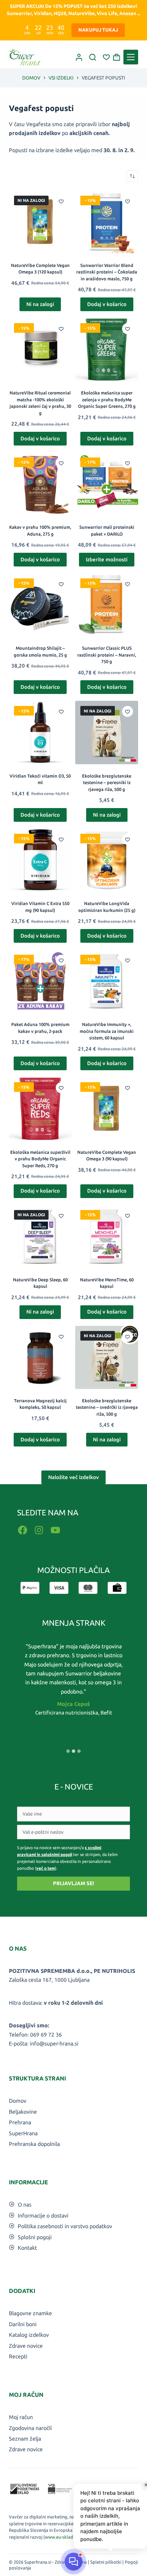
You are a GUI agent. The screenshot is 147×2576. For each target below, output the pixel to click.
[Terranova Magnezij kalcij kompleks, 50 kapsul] (40, 1357)
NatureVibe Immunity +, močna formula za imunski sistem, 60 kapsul (107, 1031)
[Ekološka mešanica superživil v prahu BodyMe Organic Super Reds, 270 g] (40, 1109)
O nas (25, 2205)
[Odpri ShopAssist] (73, 2562)
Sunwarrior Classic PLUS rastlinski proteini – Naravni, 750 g (107, 655)
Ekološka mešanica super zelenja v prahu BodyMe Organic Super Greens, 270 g (107, 399)
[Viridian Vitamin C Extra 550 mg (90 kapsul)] (40, 860)
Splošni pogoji (35, 2237)
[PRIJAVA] (79, 57)
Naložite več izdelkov (73, 1477)
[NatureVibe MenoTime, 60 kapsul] (107, 1236)
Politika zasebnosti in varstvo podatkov (65, 2226)
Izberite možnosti (107, 559)
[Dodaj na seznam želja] (61, 201)
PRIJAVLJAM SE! (73, 1883)
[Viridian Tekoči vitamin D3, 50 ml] (40, 732)
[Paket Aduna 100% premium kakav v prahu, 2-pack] (40, 981)
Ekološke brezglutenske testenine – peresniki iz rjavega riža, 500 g (107, 783)
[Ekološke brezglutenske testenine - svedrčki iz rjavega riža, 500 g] (107, 1357)
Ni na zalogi (40, 304)
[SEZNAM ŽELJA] (106, 57)
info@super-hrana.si (54, 2043)
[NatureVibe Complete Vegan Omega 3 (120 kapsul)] (40, 222)
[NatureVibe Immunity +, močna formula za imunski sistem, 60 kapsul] (107, 981)
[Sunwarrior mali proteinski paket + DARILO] (107, 484)
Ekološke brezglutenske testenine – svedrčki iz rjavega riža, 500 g (107, 1407)
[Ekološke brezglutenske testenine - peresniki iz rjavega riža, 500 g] (107, 732)
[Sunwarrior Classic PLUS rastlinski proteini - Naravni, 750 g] (107, 605)
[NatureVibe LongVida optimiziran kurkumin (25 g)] (107, 860)
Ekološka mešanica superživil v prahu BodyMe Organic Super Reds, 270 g (40, 1159)
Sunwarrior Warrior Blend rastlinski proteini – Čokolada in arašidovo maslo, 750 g (107, 272)
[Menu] (131, 57)
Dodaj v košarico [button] (107, 304)
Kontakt (27, 2248)
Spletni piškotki (106, 2562)
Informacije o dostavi (43, 2215)
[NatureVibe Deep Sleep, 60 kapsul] (40, 1236)
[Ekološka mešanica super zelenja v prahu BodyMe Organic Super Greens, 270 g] (107, 350)
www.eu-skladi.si (62, 2537)
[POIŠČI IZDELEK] (93, 57)
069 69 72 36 (46, 2035)
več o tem (46, 1868)
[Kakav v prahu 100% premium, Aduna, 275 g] (40, 484)
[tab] (68, 1751)
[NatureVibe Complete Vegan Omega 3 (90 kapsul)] (107, 1109)
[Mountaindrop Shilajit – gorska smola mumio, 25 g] (40, 605)
